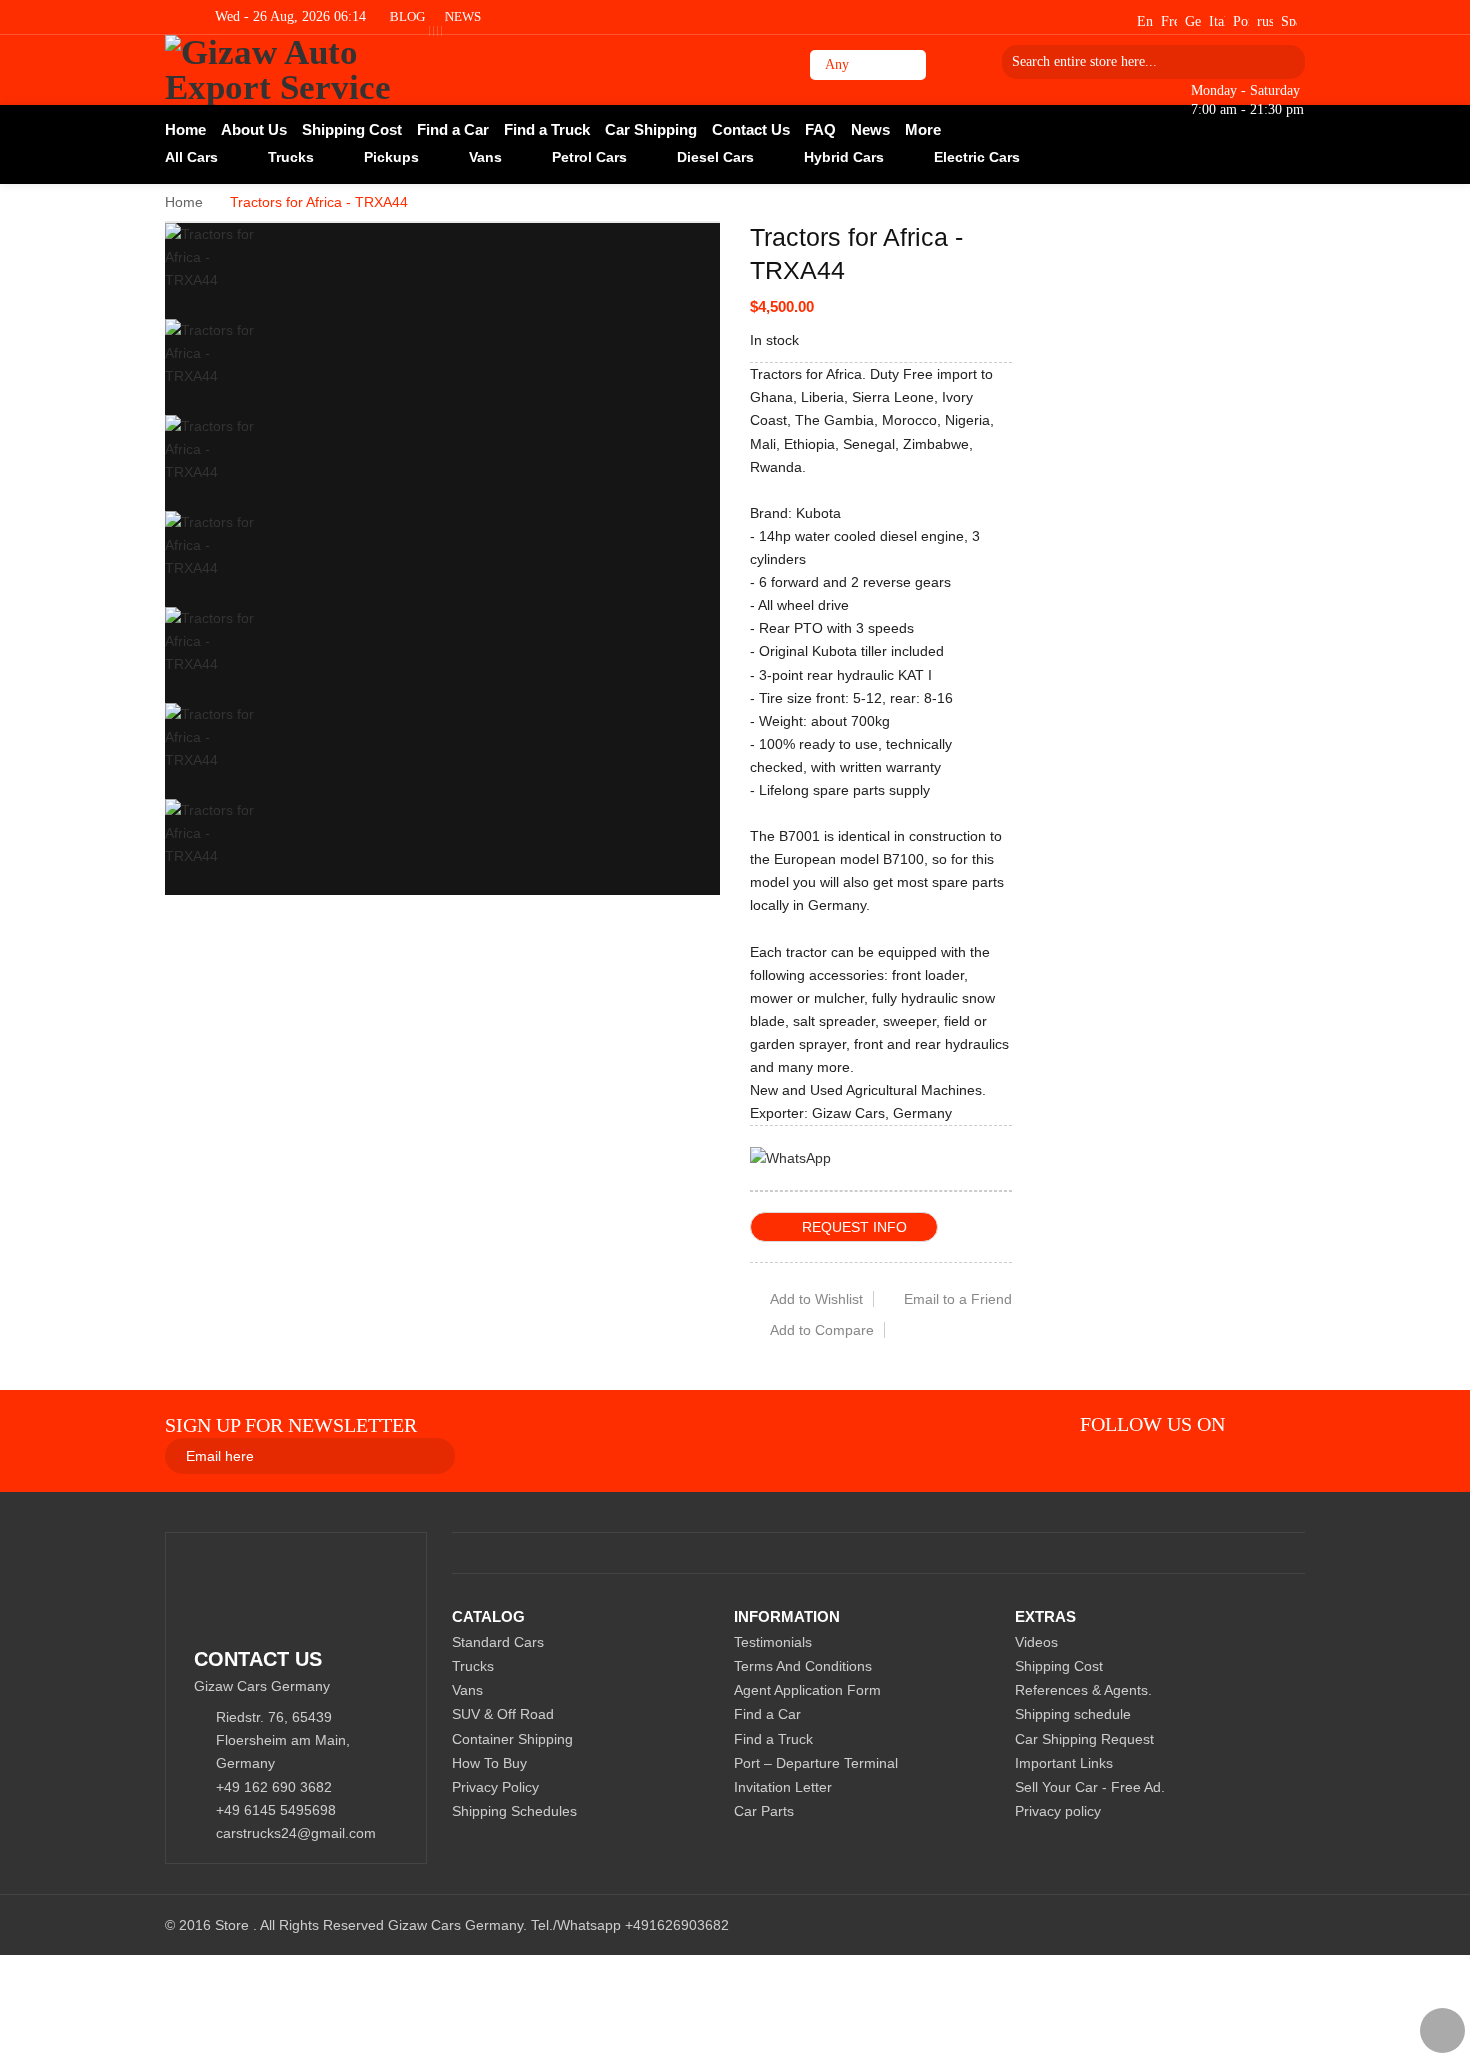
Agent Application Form (807, 1690)
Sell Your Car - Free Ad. (1090, 1787)
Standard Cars (498, 1642)
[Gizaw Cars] (1258, 1424)
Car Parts (764, 1811)
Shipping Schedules (514, 1811)
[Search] (1283, 61)
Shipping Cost (1059, 1666)
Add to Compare (822, 1330)
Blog (407, 16)
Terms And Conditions (803, 1666)
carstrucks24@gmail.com (296, 1833)
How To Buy (489, 1763)
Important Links (1064, 1763)
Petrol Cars (589, 157)
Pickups (391, 157)
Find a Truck (773, 1739)
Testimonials (773, 1642)
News (463, 16)
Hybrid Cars (844, 157)
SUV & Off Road (503, 1714)
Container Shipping (512, 1739)
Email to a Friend (958, 1299)
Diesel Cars (715, 157)
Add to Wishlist (816, 1299)
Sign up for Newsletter (291, 1425)
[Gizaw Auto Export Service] (307, 70)
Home (184, 202)
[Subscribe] (496, 1455)
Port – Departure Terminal (816, 1763)
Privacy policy (1058, 1811)
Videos (1036, 1642)
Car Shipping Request (1084, 1739)
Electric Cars (977, 157)
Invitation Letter (783, 1787)
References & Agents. (1083, 1690)
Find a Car (767, 1714)
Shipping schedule (1073, 1714)
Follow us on (1152, 1424)
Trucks (291, 157)
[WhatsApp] (790, 1157)
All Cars (191, 157)
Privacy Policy (495, 1787)
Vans (485, 157)
